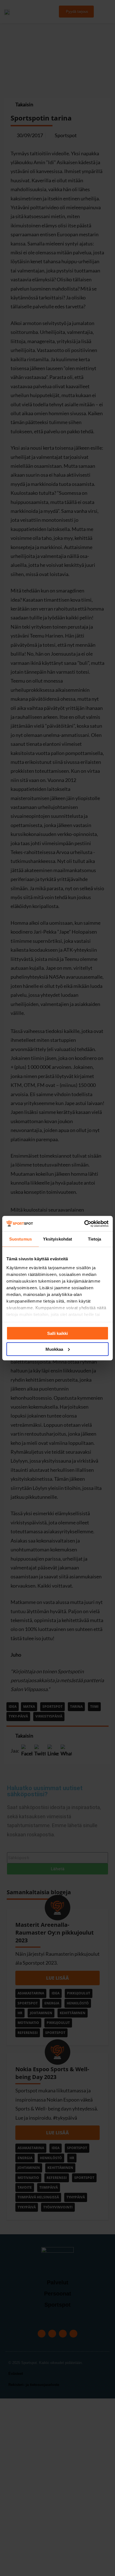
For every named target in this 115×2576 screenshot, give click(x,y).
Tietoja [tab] (95, 1239)
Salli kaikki (57, 1333)
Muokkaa (54, 1349)
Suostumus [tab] (21, 1239)
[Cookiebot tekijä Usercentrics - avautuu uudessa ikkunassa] (84, 1224)
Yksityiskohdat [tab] (57, 1239)
